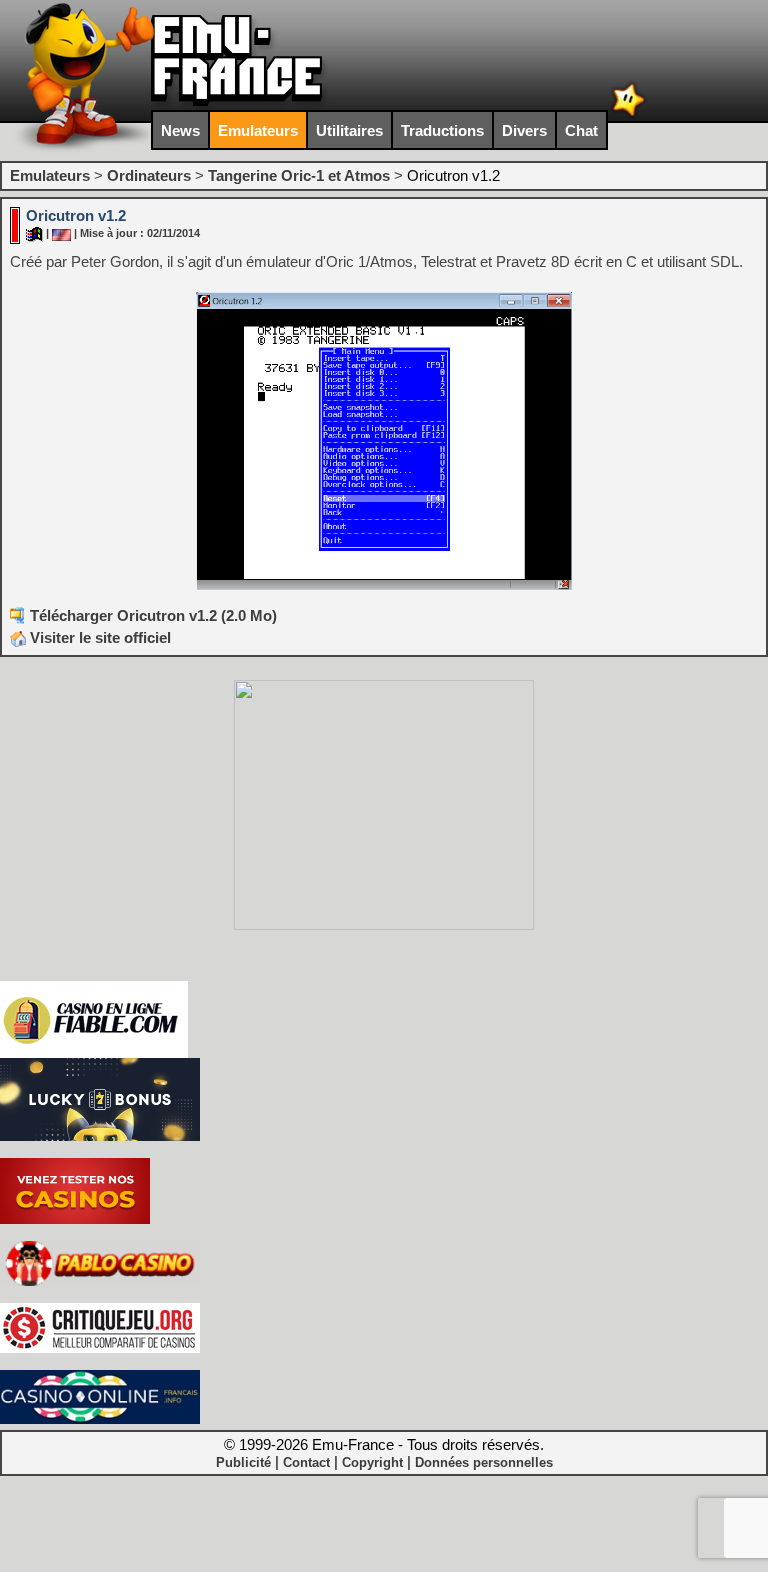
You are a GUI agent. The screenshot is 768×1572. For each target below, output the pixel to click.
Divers (524, 130)
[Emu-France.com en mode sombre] (629, 114)
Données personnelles (484, 1462)
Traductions (442, 130)
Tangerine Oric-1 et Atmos (299, 175)
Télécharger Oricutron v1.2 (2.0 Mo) (153, 615)
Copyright (372, 1462)
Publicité (243, 1462)
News (180, 130)
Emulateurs (258, 130)
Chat (581, 130)
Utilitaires (349, 130)
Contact (306, 1462)
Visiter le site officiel (98, 637)
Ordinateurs (149, 175)
